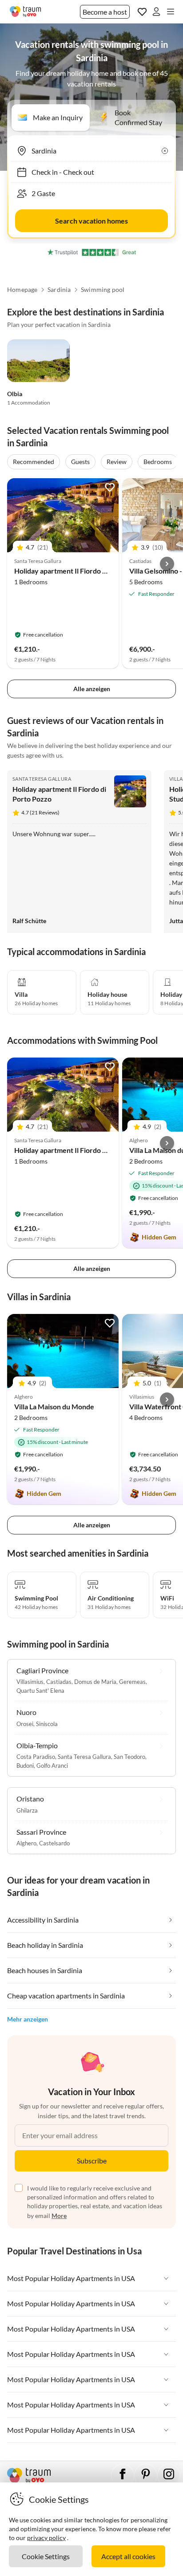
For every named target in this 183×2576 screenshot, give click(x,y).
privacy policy (46, 2538)
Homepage (22, 290)
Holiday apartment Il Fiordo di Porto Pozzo (81, 571)
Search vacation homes (91, 221)
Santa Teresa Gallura (42, 779)
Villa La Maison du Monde (54, 1406)
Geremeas (132, 1682)
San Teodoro (129, 1757)
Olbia (15, 394)
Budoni (25, 1766)
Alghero (26, 1843)
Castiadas (59, 1682)
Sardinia (59, 290)
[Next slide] (167, 564)
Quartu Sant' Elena (40, 1691)
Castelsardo (54, 1843)
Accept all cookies (128, 2556)
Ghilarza (27, 1810)
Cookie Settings (46, 2556)
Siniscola (47, 1724)
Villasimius (30, 1682)
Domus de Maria (95, 1682)
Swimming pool (103, 290)
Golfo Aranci (52, 1766)
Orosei (25, 1724)
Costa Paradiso (36, 1757)
